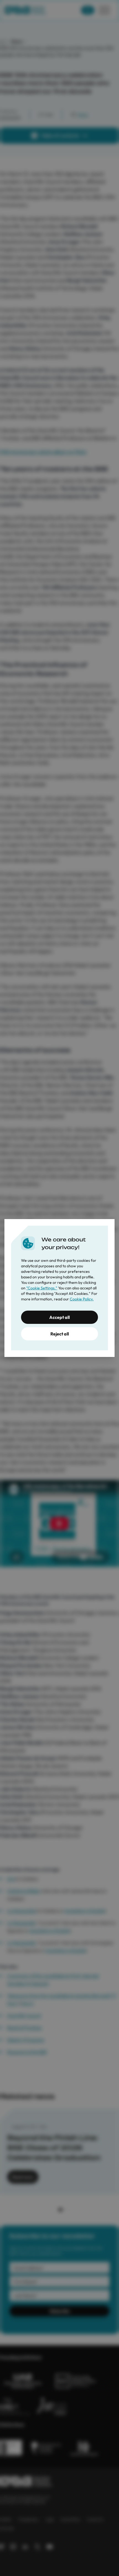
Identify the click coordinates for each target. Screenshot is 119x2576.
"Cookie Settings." (42, 1288)
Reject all (60, 1334)
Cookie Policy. (82, 1299)
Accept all (59, 1317)
